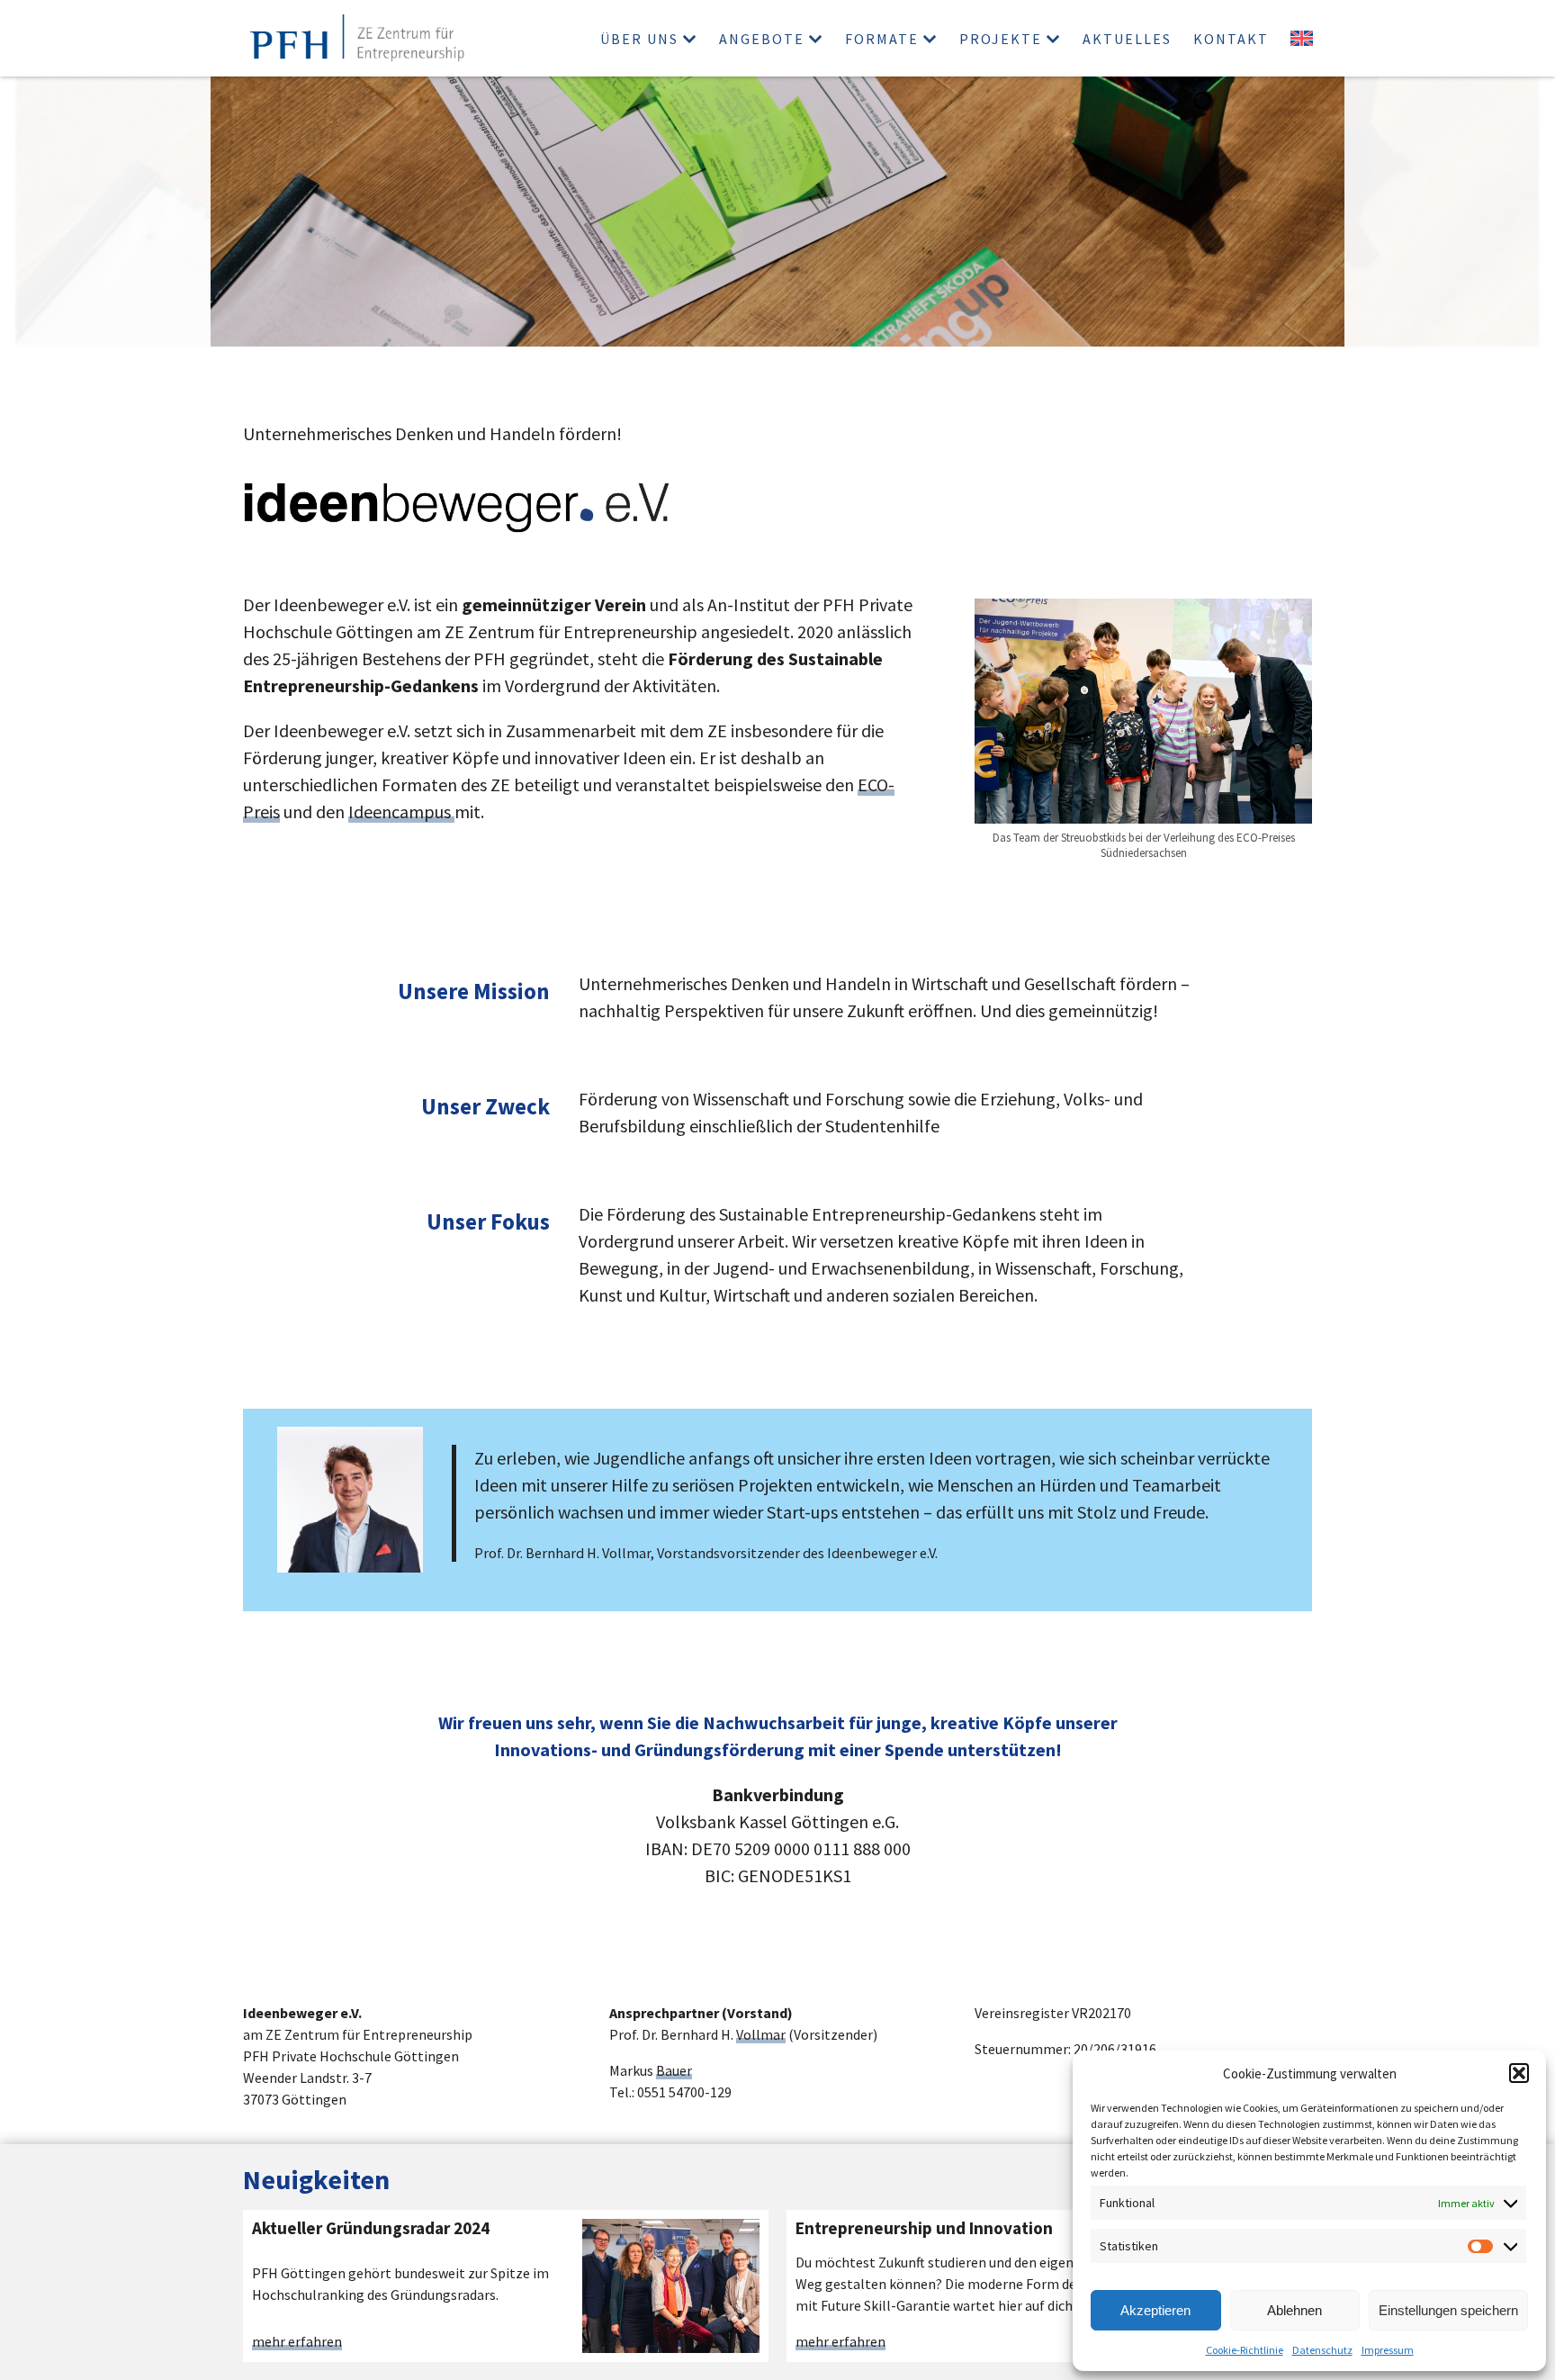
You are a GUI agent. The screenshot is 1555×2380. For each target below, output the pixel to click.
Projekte (1001, 39)
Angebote (762, 39)
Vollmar (761, 2034)
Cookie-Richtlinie (1245, 2350)
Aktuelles (1127, 39)
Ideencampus (401, 811)
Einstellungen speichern (1448, 2310)
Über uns (639, 39)
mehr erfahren (297, 2342)
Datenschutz (1322, 2350)
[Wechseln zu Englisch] (1302, 38)
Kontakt (1231, 39)
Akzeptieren (1155, 2310)
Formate (882, 39)
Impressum (1388, 2350)
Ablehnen (1294, 2310)
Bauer (674, 2070)
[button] (1519, 2073)
